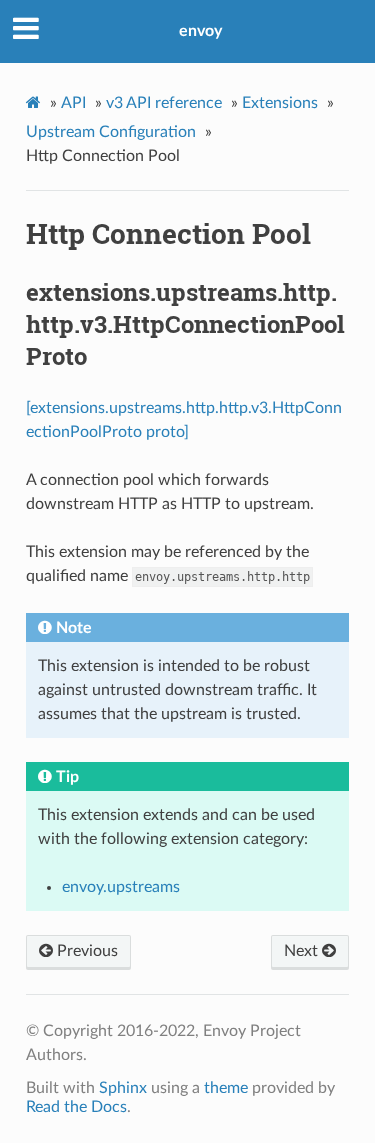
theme (226, 1088)
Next (303, 951)
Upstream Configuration (111, 132)
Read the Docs (76, 1107)
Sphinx (123, 1088)
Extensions (280, 103)
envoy (200, 31)
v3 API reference (164, 103)
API (73, 103)
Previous (85, 951)
